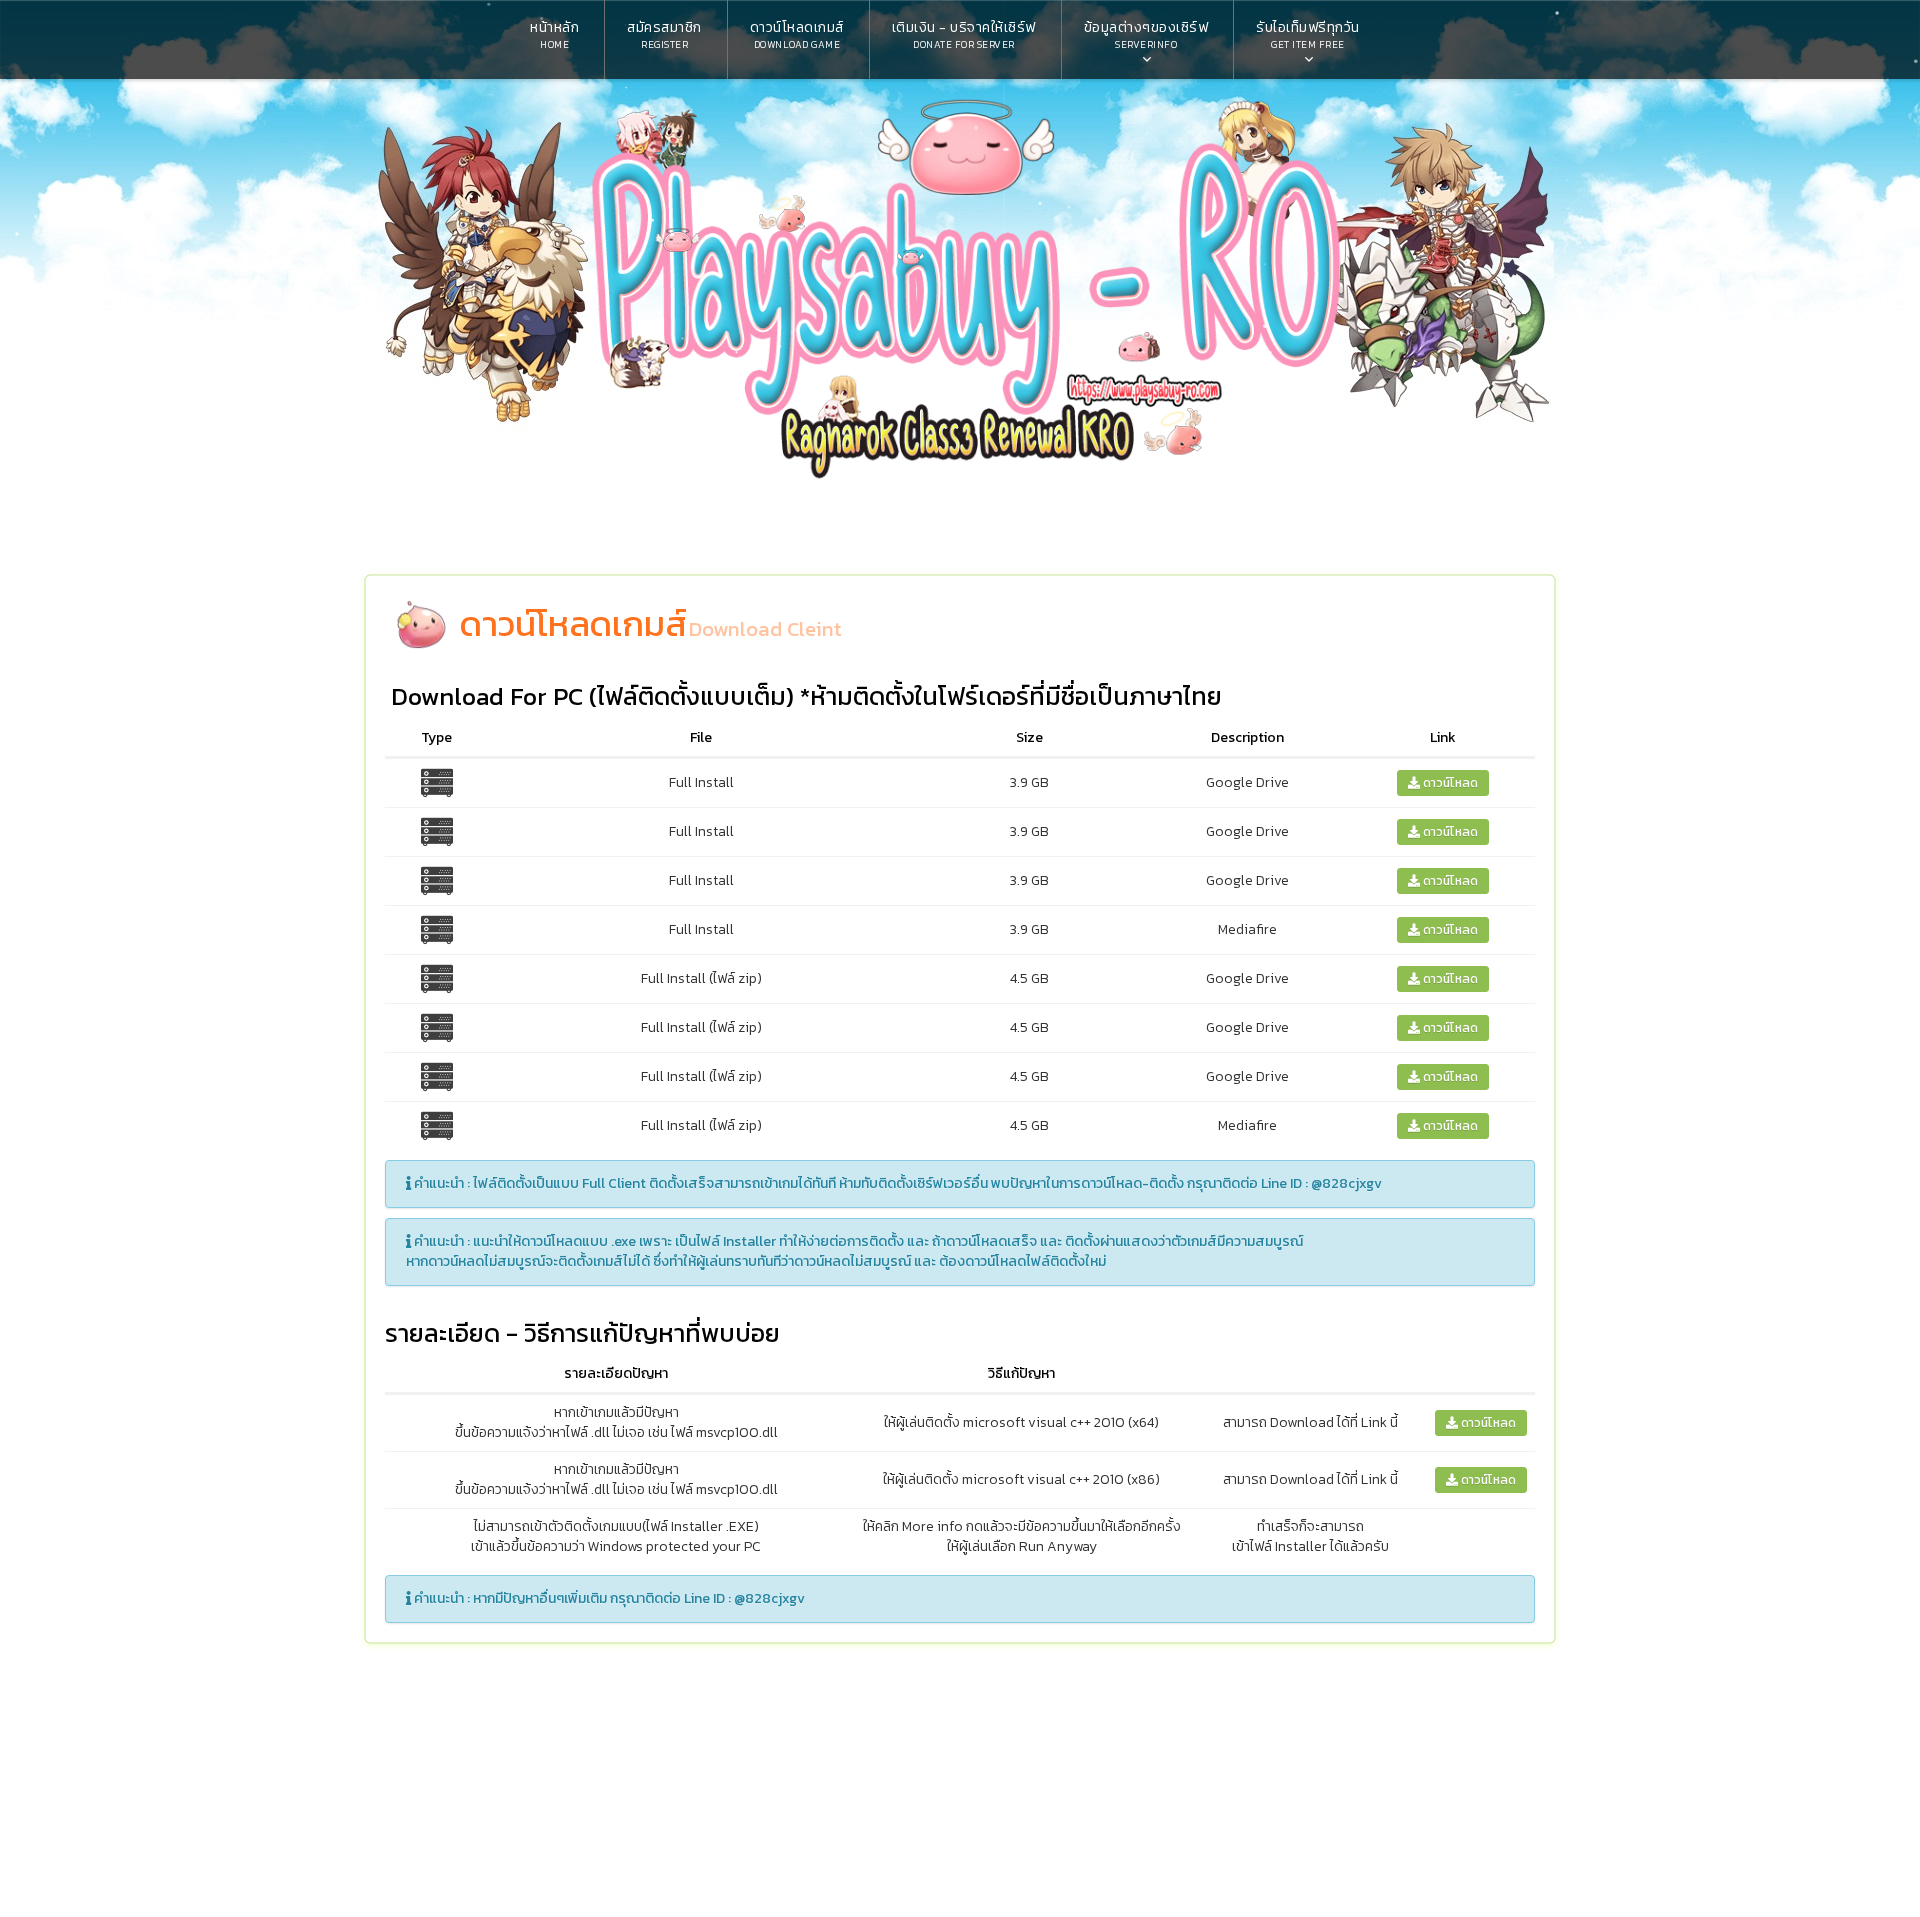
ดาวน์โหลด (1449, 783)
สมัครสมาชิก (664, 34)
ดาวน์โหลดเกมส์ (797, 34)
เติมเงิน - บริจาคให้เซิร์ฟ (964, 34)
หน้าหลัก (554, 34)
